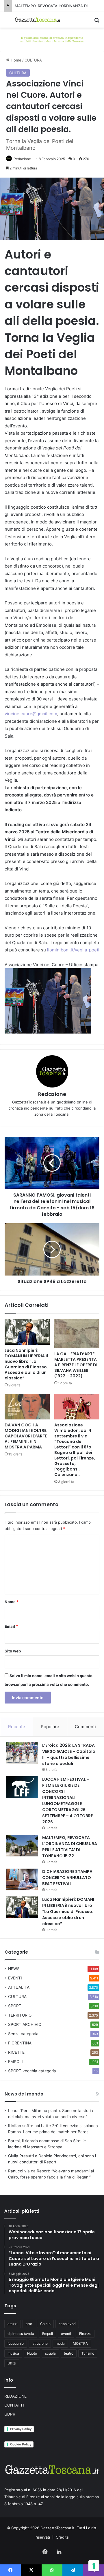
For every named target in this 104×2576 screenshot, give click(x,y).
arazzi (13, 2324)
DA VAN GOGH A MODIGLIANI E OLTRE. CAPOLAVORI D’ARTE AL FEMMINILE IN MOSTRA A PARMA (26, 1436)
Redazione (22, 159)
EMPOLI (15, 2062)
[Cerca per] (97, 22)
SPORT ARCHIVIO (25, 2024)
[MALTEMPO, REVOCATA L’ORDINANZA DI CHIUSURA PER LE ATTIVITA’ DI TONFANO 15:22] (22, 1846)
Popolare (50, 1727)
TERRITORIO (20, 2015)
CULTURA (33, 60)
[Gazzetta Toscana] (52, 39)
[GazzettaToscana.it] (38, 20)
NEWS (14, 1969)
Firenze (85, 2334)
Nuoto (32, 2353)
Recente (17, 1727)
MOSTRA (80, 2343)
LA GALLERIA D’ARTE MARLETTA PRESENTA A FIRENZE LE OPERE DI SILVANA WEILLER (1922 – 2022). (76, 1365)
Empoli (48, 2334)
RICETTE (16, 2052)
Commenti (85, 1727)
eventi (66, 2334)
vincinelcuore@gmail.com (31, 714)
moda (60, 2343)
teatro (69, 2353)
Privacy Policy (21, 2429)
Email (11, 1626)
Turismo (88, 2353)
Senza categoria (23, 2034)
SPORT (15, 2006)
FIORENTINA (20, 2043)
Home (15, 60)
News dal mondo (24, 2094)
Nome (12, 1602)
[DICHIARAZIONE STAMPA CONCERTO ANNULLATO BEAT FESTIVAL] (22, 1879)
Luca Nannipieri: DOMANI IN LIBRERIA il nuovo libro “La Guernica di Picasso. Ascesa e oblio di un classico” (26, 1364)
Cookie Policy (21, 2444)
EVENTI (15, 1978)
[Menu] (7, 22)
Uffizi (12, 2363)
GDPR (10, 2414)
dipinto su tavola (21, 2334)
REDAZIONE (15, 2396)
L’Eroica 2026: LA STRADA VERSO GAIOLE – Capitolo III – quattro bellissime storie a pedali (69, 1754)
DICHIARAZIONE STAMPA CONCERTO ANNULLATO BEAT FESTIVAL (67, 1878)
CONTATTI (14, 2405)
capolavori (67, 2324)
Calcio (45, 2324)
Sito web (13, 1651)
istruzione (40, 2343)
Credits (62, 2537)
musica (13, 2353)
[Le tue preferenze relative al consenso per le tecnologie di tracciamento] (94, 2566)
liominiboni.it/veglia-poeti (73, 950)
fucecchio (16, 2343)
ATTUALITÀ (19, 1987)
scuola (50, 2353)
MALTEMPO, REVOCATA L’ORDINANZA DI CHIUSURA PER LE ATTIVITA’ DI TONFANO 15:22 (70, 1847)
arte (29, 2324)
